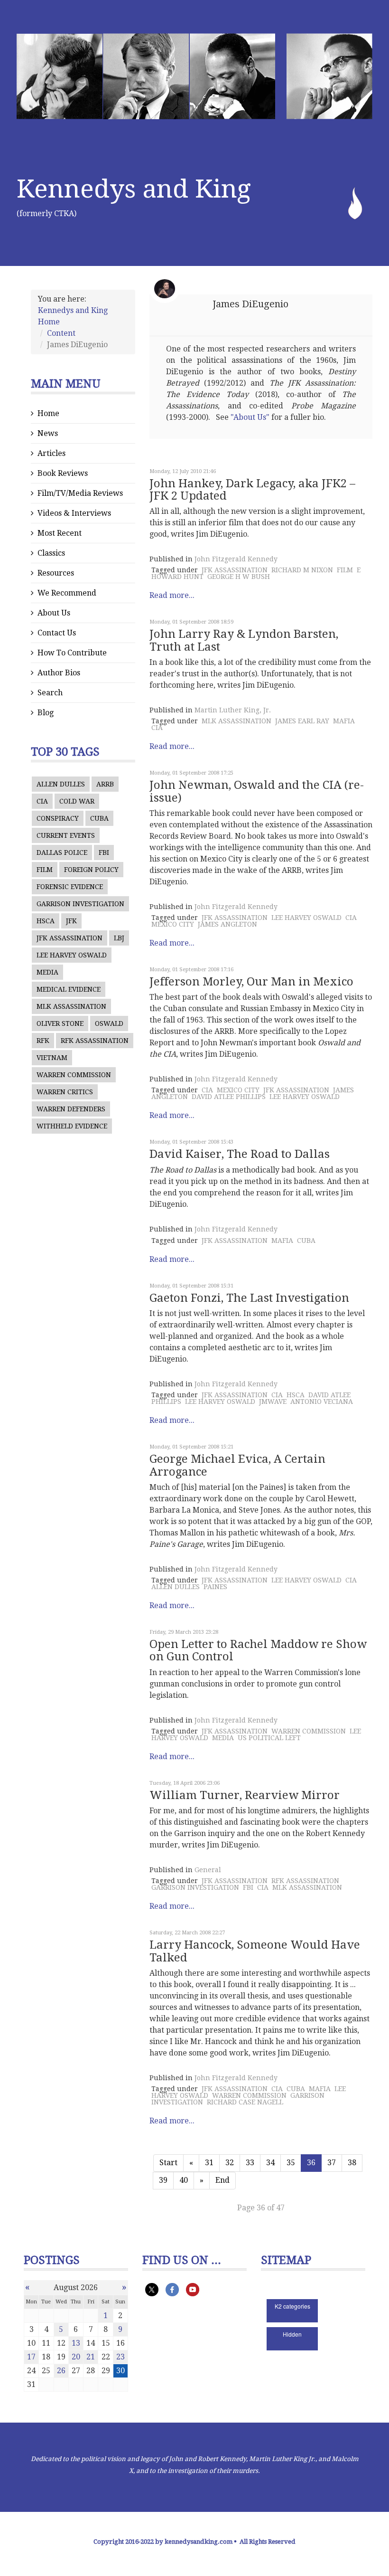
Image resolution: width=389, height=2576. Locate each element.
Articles (51, 453)
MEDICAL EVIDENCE (69, 989)
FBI (104, 852)
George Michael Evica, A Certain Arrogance (237, 1465)
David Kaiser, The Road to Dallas (240, 1154)
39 (163, 2180)
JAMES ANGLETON (227, 924)
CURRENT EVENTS (66, 835)
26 (61, 2371)
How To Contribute (72, 653)
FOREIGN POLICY (91, 870)
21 (91, 2357)
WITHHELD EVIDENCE (72, 1126)
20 (76, 2357)
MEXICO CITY (173, 924)
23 (120, 2357)
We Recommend (67, 593)
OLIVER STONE (60, 1023)
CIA (42, 801)
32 (230, 2163)
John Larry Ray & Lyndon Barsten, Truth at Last (244, 640)
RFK (43, 1041)
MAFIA (344, 721)
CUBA (99, 818)
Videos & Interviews (74, 513)
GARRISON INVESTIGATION (80, 904)
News (48, 433)
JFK (71, 921)
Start (168, 2163)
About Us (54, 613)
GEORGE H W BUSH (239, 577)
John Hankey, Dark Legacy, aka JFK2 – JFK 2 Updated (252, 490)
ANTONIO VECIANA (322, 1402)
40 (184, 2180)
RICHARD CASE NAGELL (245, 2102)
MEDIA (47, 972)
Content (61, 333)
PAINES (215, 1587)
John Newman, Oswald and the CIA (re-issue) (257, 791)
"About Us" (250, 417)
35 (291, 2163)
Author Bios (59, 673)
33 (250, 2163)
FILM (45, 870)
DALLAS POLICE (62, 852)
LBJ (119, 938)
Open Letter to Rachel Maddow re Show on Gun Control (258, 1650)
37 (332, 2163)
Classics (51, 553)
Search (50, 693)
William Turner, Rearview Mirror (245, 1795)
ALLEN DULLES (61, 784)
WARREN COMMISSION (74, 1075)
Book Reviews (63, 473)
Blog (46, 713)
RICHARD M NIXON (302, 570)
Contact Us (57, 633)
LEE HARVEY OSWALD (72, 955)
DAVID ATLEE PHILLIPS (229, 1097)
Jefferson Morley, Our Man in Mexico (251, 982)
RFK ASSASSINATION (95, 1041)
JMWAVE (273, 1402)
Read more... (172, 595)
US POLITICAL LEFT (269, 1738)
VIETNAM (52, 1058)
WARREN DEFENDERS (71, 1109)
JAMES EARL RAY (302, 721)
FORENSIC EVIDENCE (70, 887)
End (222, 2180)
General (208, 1870)
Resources (56, 573)
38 (352, 2163)
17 (31, 2357)
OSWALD (109, 1023)
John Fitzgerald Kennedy (236, 559)
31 (209, 2163)
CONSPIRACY (58, 818)
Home (48, 413)
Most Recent (60, 533)
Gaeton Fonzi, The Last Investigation (249, 1298)
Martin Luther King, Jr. (233, 710)
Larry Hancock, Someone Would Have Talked (255, 1951)
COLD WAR (77, 801)
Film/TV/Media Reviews (80, 493)
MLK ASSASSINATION (71, 1006)
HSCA (46, 921)
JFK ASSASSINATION (69, 938)
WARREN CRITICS (65, 1092)
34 (270, 2163)
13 (76, 2343)
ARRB (105, 784)
